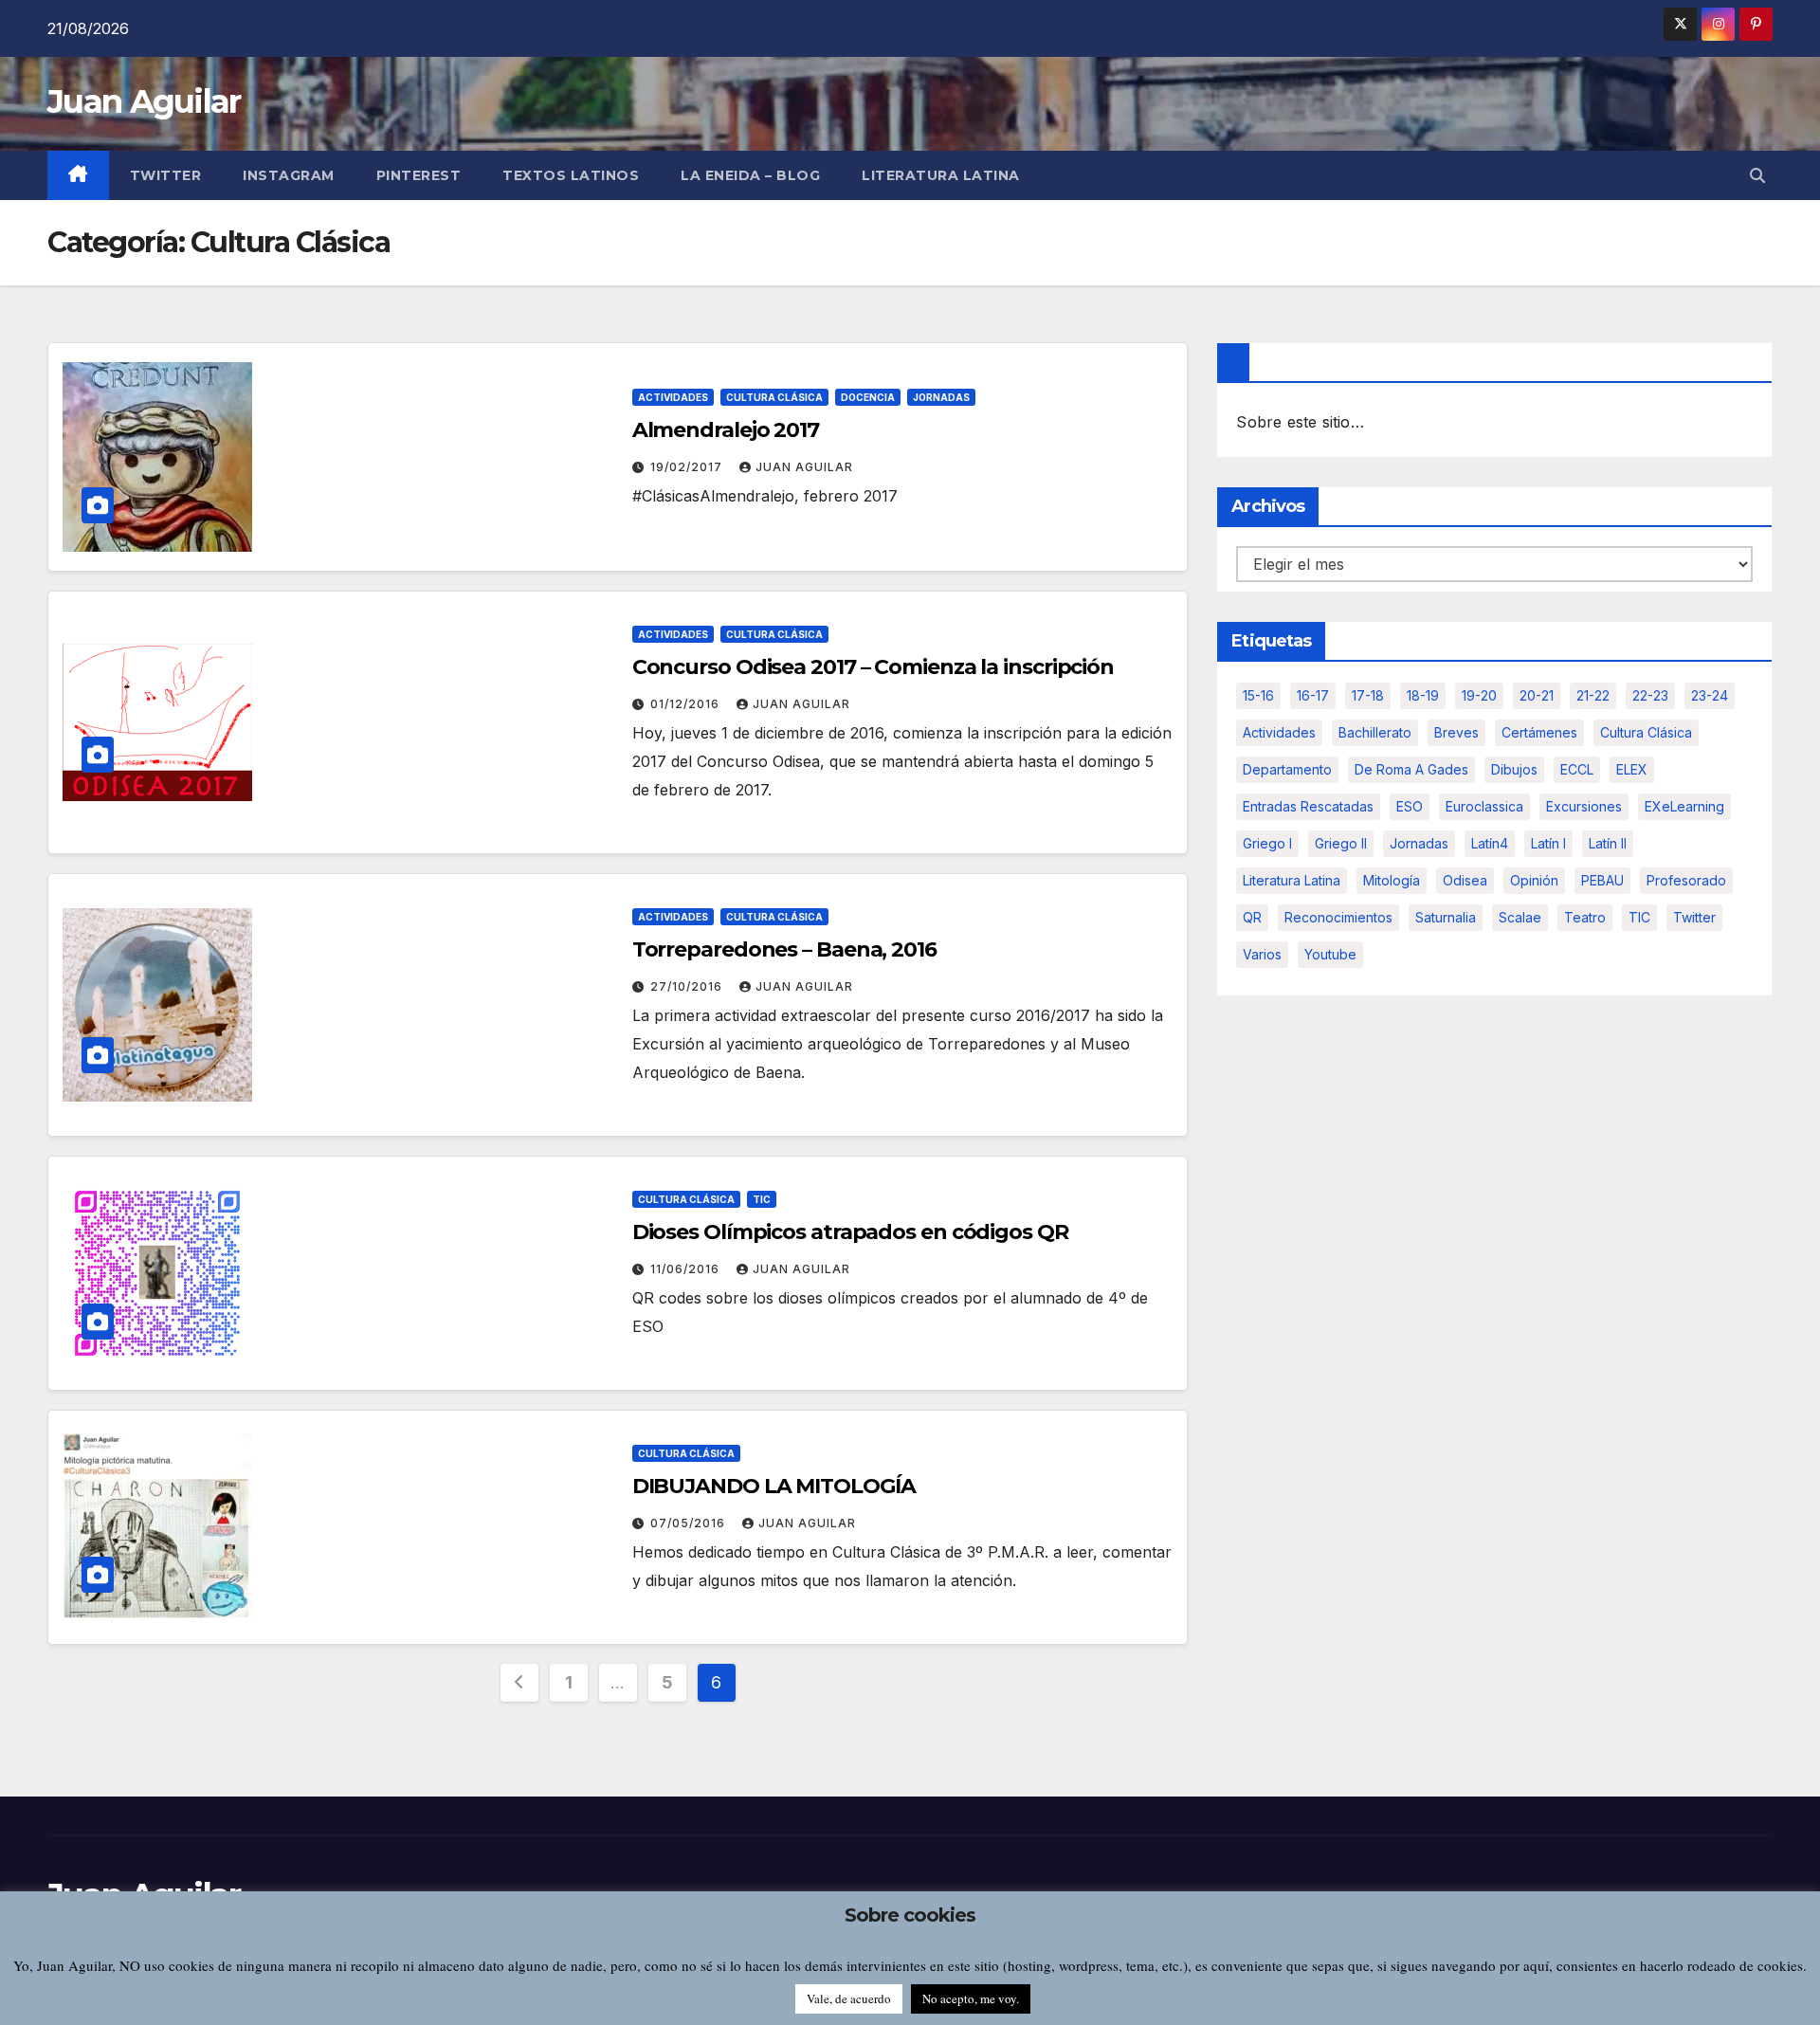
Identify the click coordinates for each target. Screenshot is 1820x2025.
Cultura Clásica (774, 397)
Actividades (673, 397)
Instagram (289, 175)
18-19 (1423, 695)
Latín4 (1490, 843)
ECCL (1577, 769)
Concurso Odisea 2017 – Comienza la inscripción (873, 667)
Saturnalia (1446, 917)
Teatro (1585, 917)
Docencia (868, 397)
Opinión (1534, 880)
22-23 (1650, 695)
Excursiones (1584, 806)
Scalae (1520, 917)
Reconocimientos (1338, 917)
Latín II (1608, 843)
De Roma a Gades (1411, 769)
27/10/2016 (688, 986)
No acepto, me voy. (971, 1998)
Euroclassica (1484, 806)
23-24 (1710, 695)
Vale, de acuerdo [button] (849, 1998)
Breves (1456, 732)
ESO (1410, 806)
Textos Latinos (571, 175)
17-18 (1368, 695)
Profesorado (1686, 880)
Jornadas (941, 397)
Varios (1262, 954)
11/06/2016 (687, 1269)
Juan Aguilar (144, 101)
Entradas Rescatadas (1308, 806)
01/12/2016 (687, 704)
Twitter (166, 175)
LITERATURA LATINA (941, 175)
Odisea (1465, 880)
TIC (762, 1199)
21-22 (1593, 695)
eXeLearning (1684, 806)
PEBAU (1602, 880)
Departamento (1287, 769)
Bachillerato (1375, 732)
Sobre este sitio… (1300, 422)
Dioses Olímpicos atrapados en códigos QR (850, 1232)
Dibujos (1514, 769)
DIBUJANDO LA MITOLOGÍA (774, 1486)
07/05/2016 (690, 1523)
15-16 (1258, 695)
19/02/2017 (688, 467)
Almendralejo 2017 (726, 430)
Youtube (1330, 954)
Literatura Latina (1292, 880)
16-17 (1313, 695)
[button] (1757, 175)
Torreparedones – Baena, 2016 (784, 949)
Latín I (1548, 843)
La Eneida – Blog (750, 175)
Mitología (1392, 880)
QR (1252, 917)
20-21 (1537, 695)
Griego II (1341, 843)
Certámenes (1539, 732)
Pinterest (419, 175)
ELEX (1632, 769)
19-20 (1479, 695)
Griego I (1267, 843)
